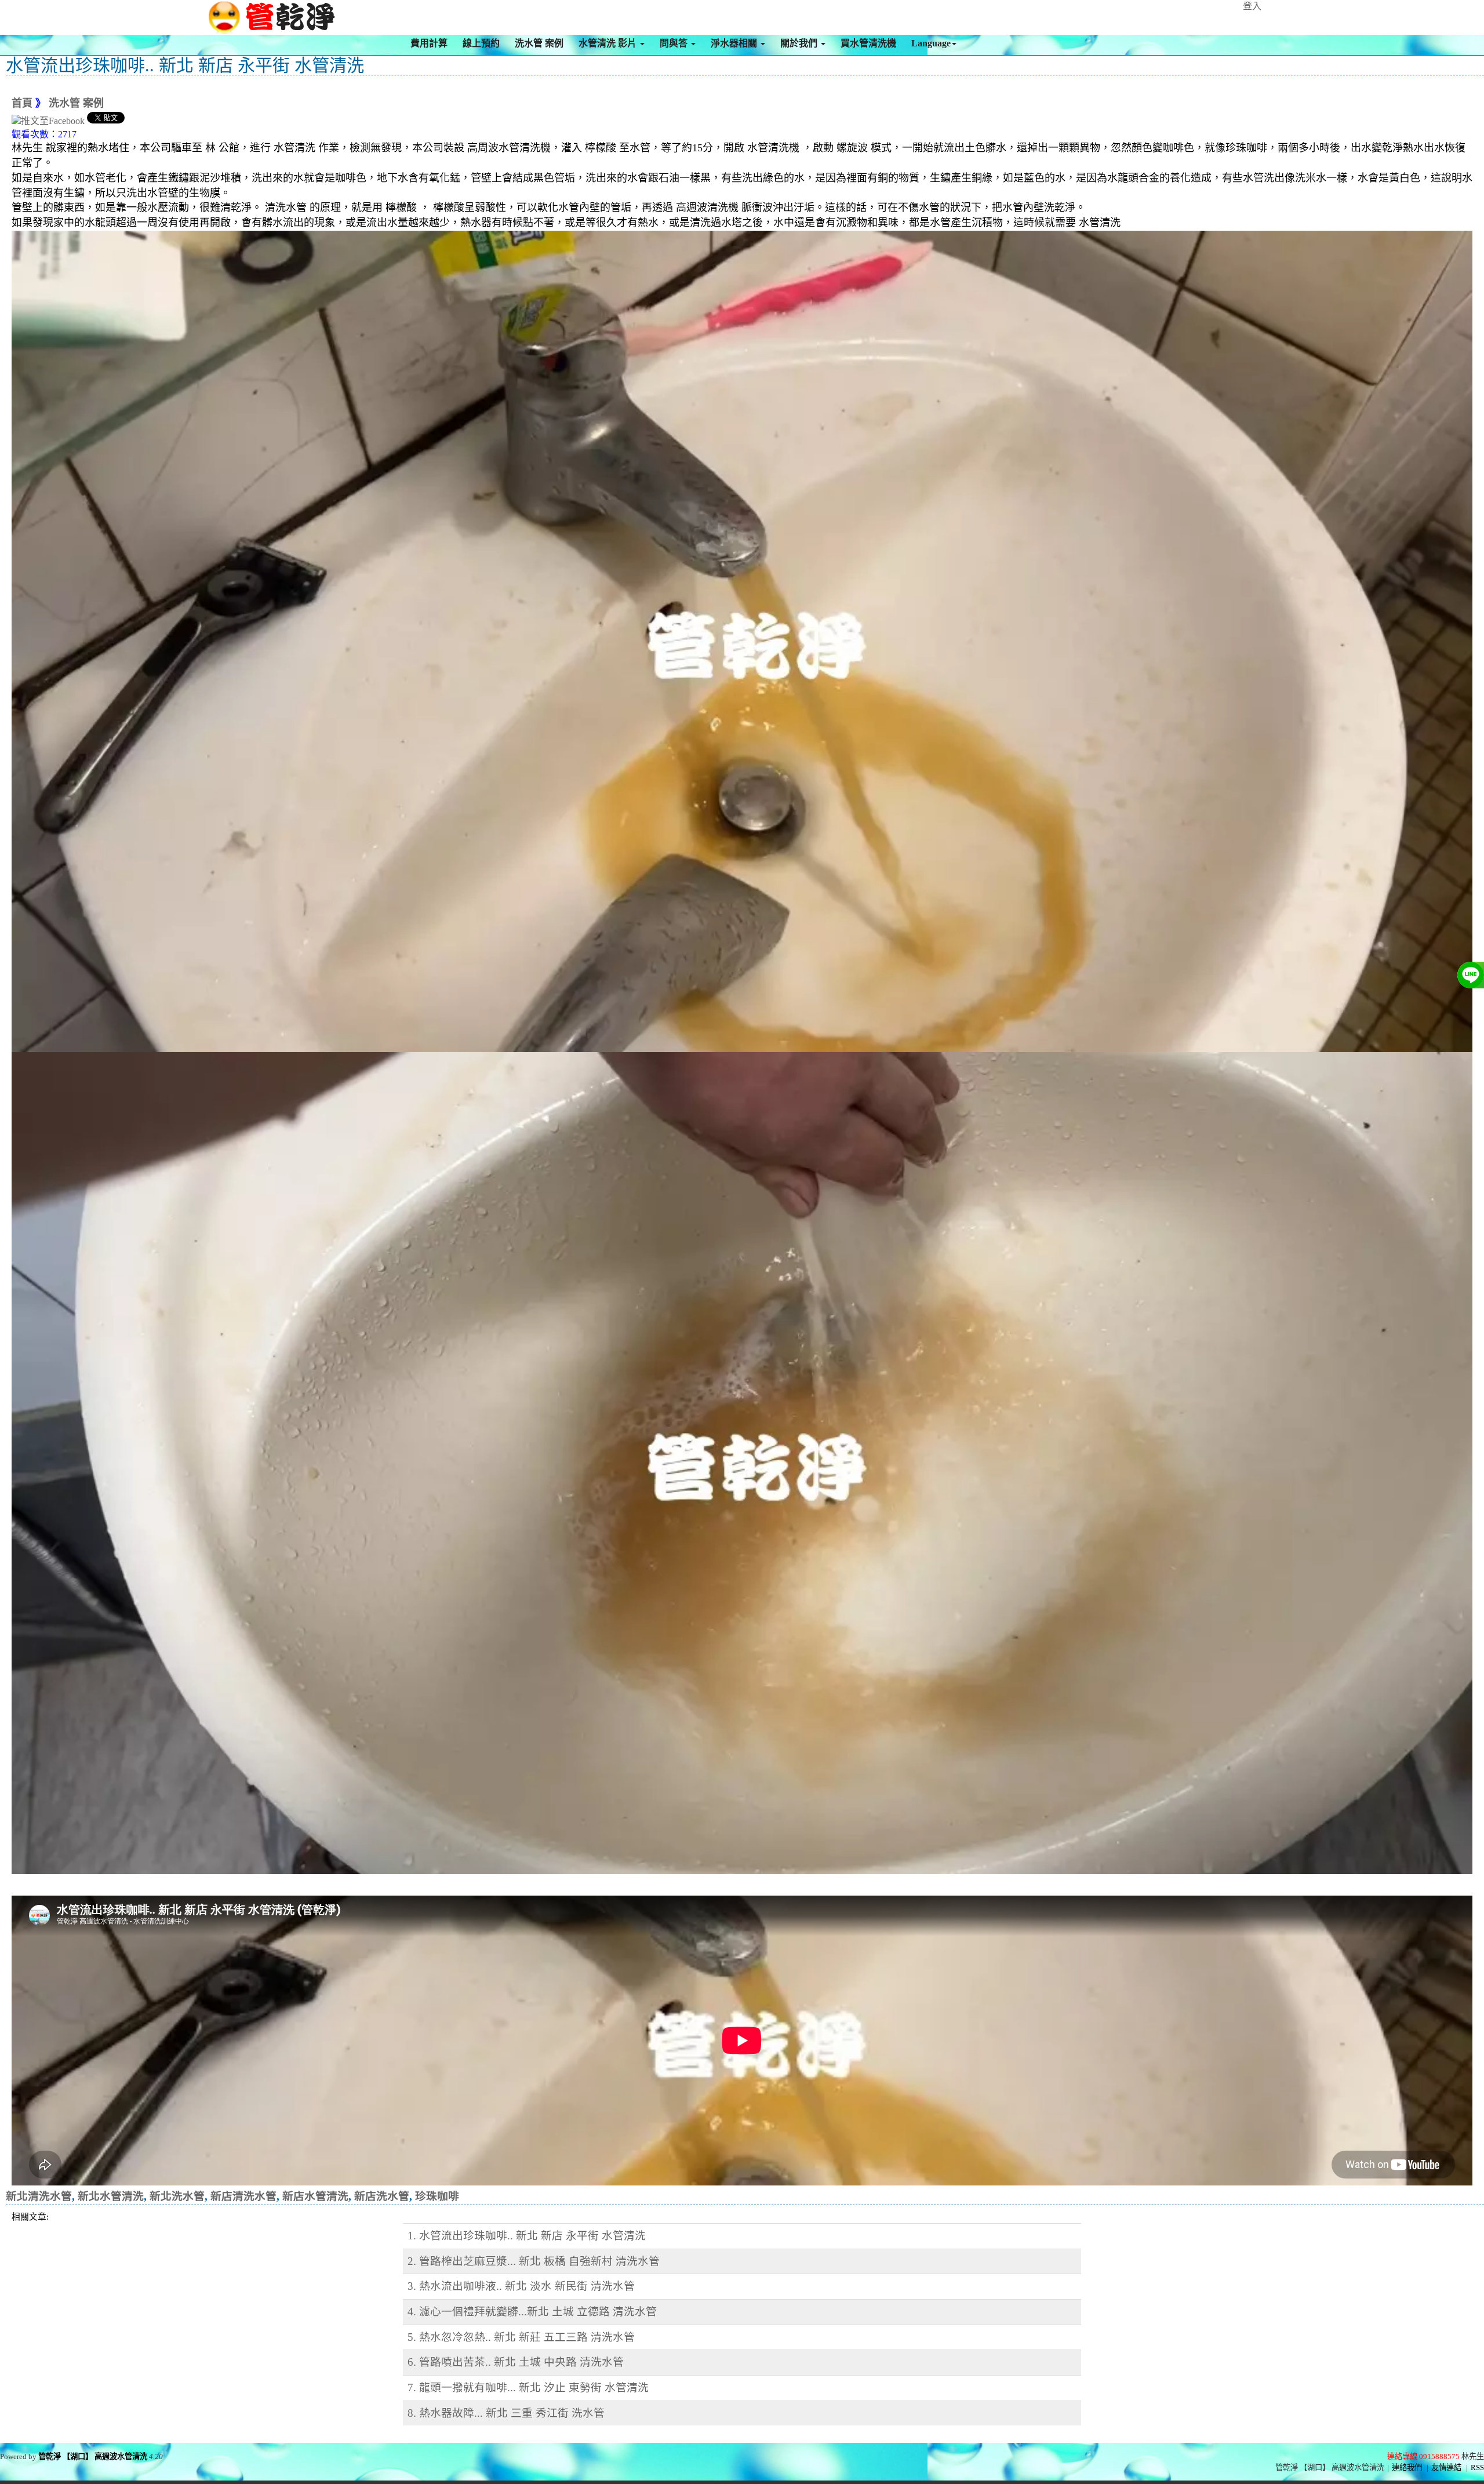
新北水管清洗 (111, 2196)
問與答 (675, 43)
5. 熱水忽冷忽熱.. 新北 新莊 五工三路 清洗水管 (521, 2337)
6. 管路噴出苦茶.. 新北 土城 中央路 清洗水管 (516, 2362)
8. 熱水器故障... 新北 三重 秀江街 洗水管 (506, 2413)
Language (931, 43)
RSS (1477, 2467)
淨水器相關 (735, 43)
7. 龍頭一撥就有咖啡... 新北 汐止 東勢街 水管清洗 (528, 2387)
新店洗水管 (382, 2196)
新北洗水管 (177, 2196)
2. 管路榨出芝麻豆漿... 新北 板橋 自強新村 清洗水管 (534, 2261)
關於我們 (800, 43)
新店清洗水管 (243, 2196)
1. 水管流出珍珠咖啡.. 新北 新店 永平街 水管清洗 (527, 2236)
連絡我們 (1407, 2467)
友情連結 (1446, 2467)
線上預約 (481, 43)
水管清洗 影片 (609, 43)
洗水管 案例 (539, 43)
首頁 (22, 103)
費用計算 (429, 43)
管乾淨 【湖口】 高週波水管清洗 (93, 2456)
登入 (1252, 6)
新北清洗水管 (39, 2196)
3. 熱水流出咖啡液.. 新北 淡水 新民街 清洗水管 (521, 2286)
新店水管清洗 (315, 2196)
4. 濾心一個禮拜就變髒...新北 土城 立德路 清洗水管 (532, 2312)
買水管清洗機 (868, 43)
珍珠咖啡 (437, 2196)
